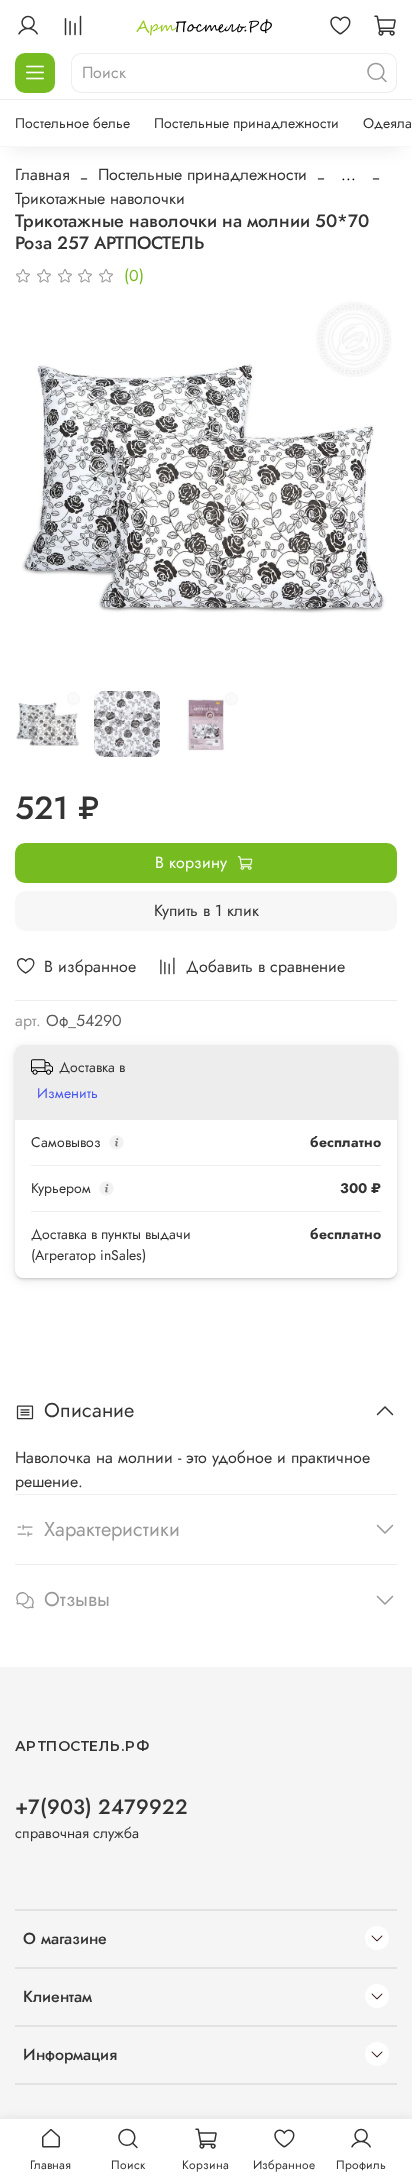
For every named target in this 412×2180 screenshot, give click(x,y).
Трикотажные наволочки (100, 198)
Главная (42, 174)
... (348, 175)
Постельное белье (72, 123)
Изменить (67, 1093)
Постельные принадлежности (246, 123)
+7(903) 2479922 (101, 1807)
